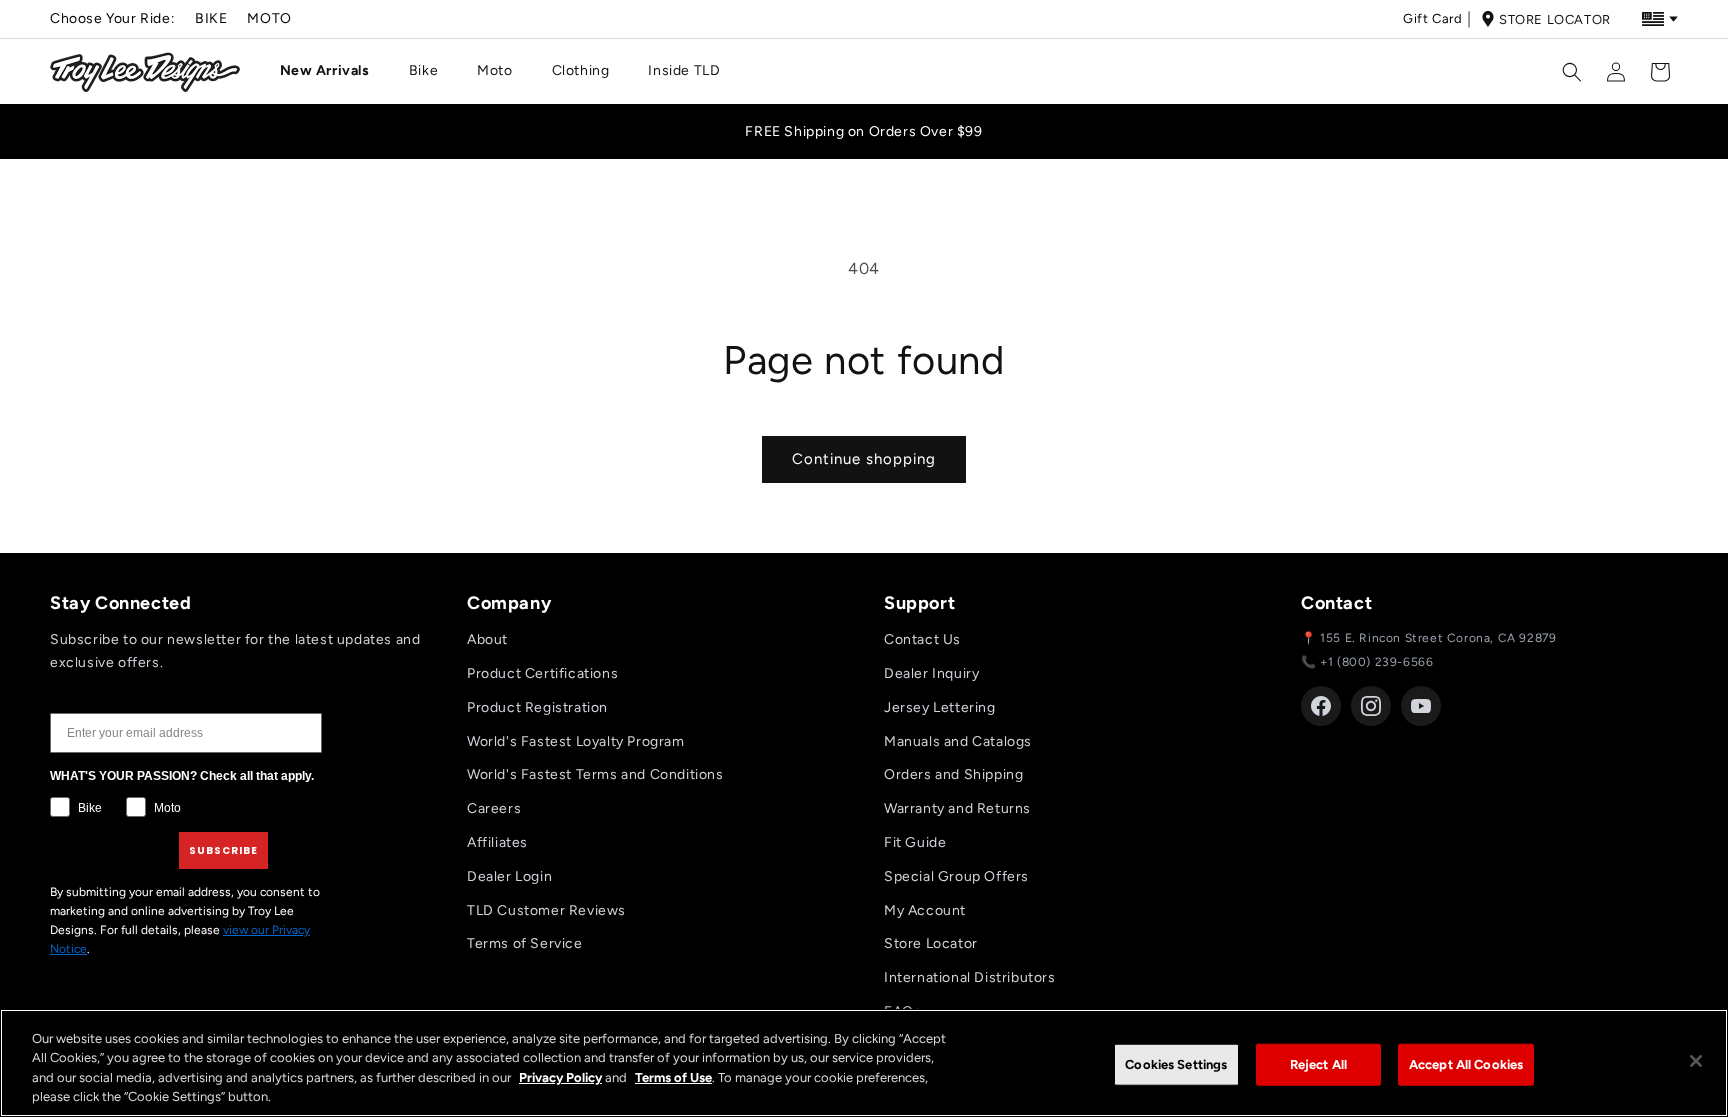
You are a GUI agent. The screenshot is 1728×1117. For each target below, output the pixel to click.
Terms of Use (673, 1077)
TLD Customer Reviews (546, 910)
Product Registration (537, 707)
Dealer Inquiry (931, 673)
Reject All (1318, 1064)
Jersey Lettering (940, 707)
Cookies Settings (1176, 1064)
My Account (925, 910)
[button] (332, 71)
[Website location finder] (1660, 19)
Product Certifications (542, 673)
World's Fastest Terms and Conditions (595, 774)
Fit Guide (915, 842)
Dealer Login (509, 876)
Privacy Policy (560, 1077)
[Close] (1696, 1061)
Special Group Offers (956, 876)
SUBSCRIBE (223, 850)
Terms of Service (525, 943)
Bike (211, 18)
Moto (269, 18)
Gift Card (1432, 18)
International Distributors (970, 977)
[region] (864, 1063)
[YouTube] (1421, 706)
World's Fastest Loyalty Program (576, 741)
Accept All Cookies (1466, 1064)
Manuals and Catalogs (958, 741)
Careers (494, 808)
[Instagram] (1371, 706)
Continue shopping (864, 459)
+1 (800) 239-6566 (1376, 662)
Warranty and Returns (957, 808)
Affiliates (497, 842)
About (487, 639)
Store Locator (1555, 19)
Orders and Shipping (953, 774)
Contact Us (922, 639)
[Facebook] (1321, 706)
